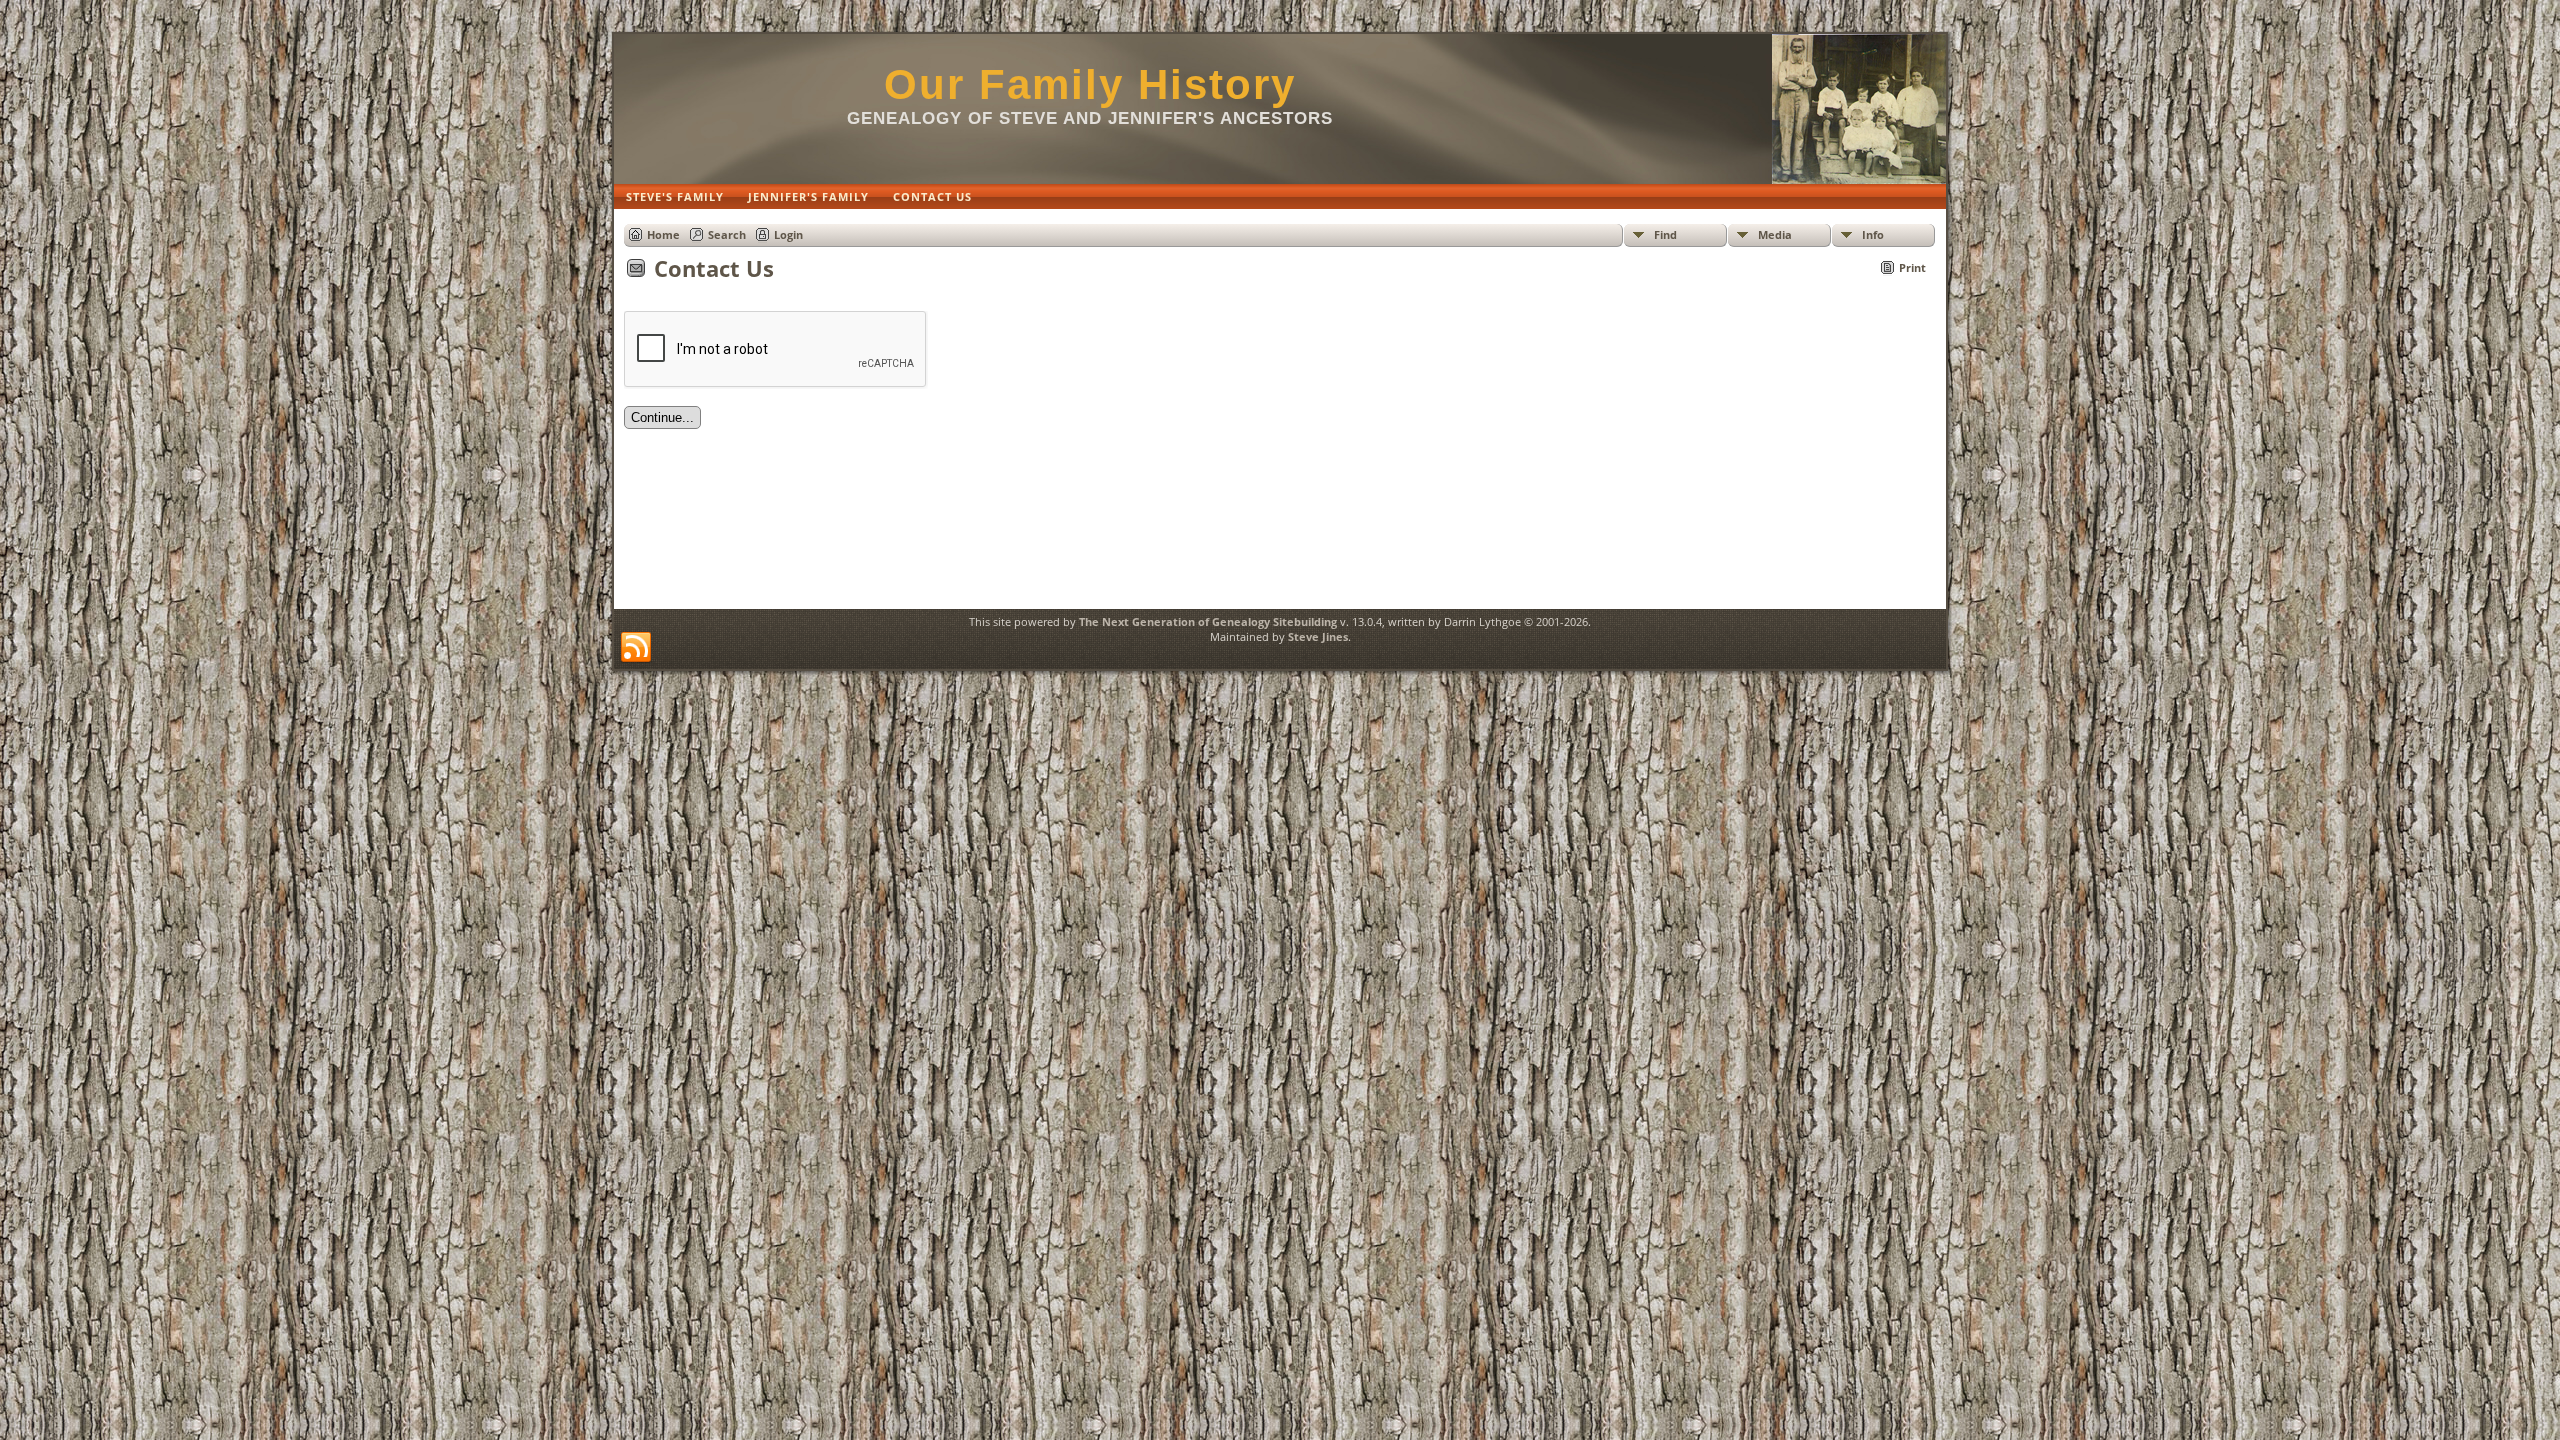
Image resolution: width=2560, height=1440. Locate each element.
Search (727, 234)
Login (788, 234)
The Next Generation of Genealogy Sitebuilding (1208, 621)
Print (1912, 267)
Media (1775, 234)
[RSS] (636, 648)
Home (663, 234)
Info (1873, 234)
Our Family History (1090, 84)
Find (1665, 234)
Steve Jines (1318, 636)
